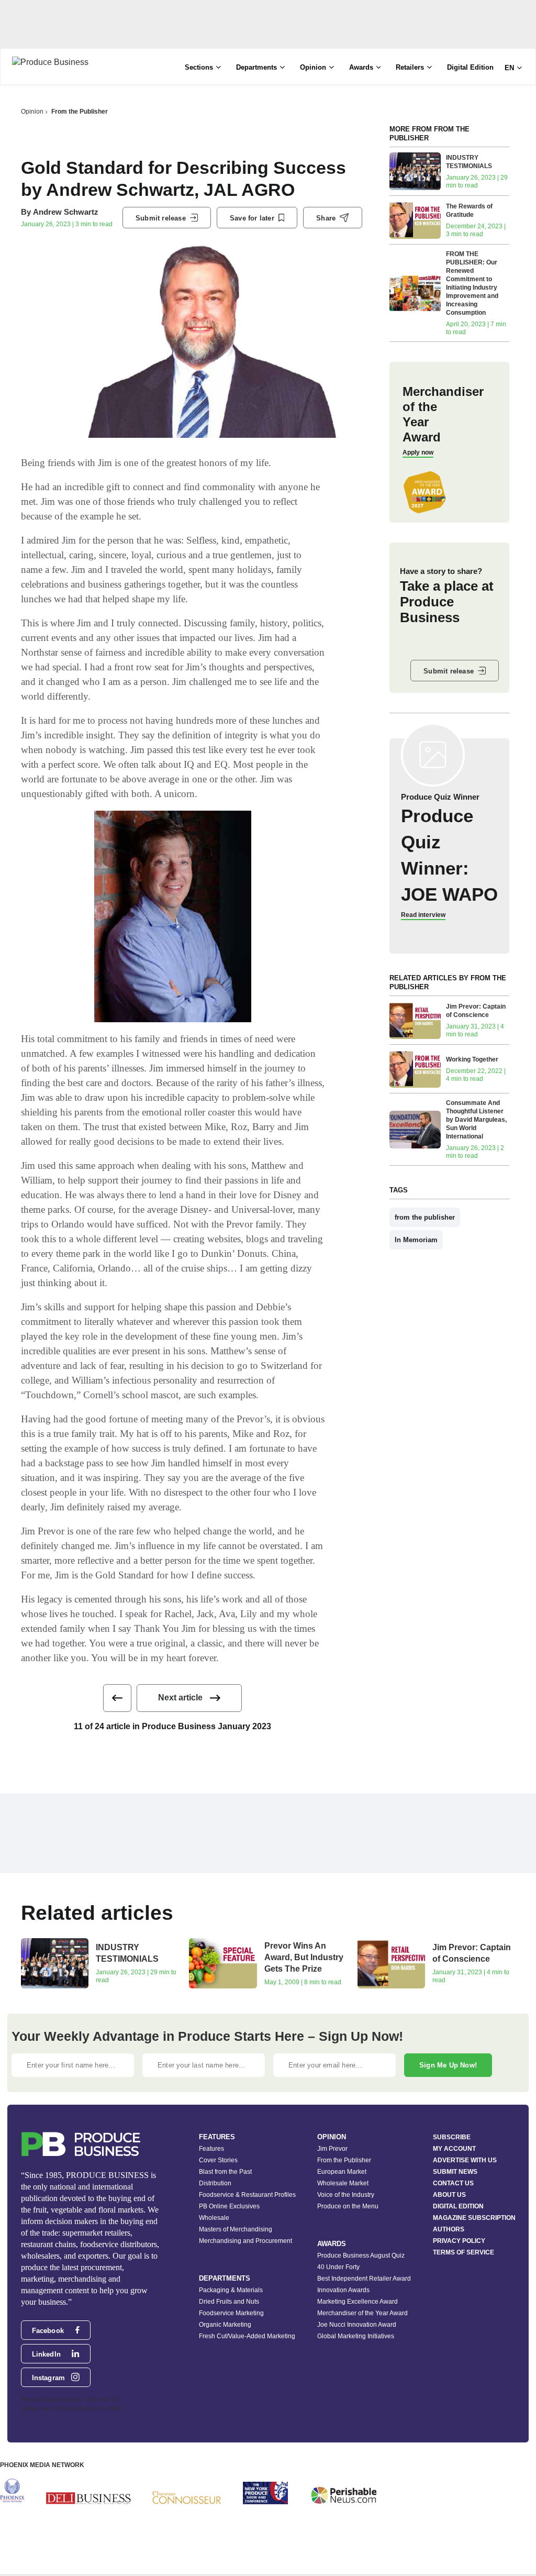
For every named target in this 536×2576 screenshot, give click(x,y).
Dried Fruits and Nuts (229, 2302)
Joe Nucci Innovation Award (357, 2325)
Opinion (32, 112)
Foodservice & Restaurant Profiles (247, 2195)
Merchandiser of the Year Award (362, 2313)
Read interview (423, 915)
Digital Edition (470, 67)
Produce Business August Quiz (361, 2256)
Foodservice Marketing (231, 2313)
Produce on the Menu (348, 2206)
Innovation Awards (343, 2290)
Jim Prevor (332, 2149)
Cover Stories (218, 2160)
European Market (342, 2172)
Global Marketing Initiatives (356, 2336)
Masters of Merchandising (236, 2229)
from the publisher (425, 1217)
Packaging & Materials (231, 2290)
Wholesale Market (343, 2183)
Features (211, 2149)
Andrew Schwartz (66, 212)
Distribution (215, 2183)
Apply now (418, 452)
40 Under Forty (338, 2267)
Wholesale (214, 2218)
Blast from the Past (225, 2172)
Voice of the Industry (346, 2195)
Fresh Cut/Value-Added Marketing (247, 2336)
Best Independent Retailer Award (364, 2279)
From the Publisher (80, 112)
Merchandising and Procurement (245, 2241)
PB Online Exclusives (229, 2206)
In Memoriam (416, 1240)
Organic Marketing (225, 2325)
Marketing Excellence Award (358, 2302)
